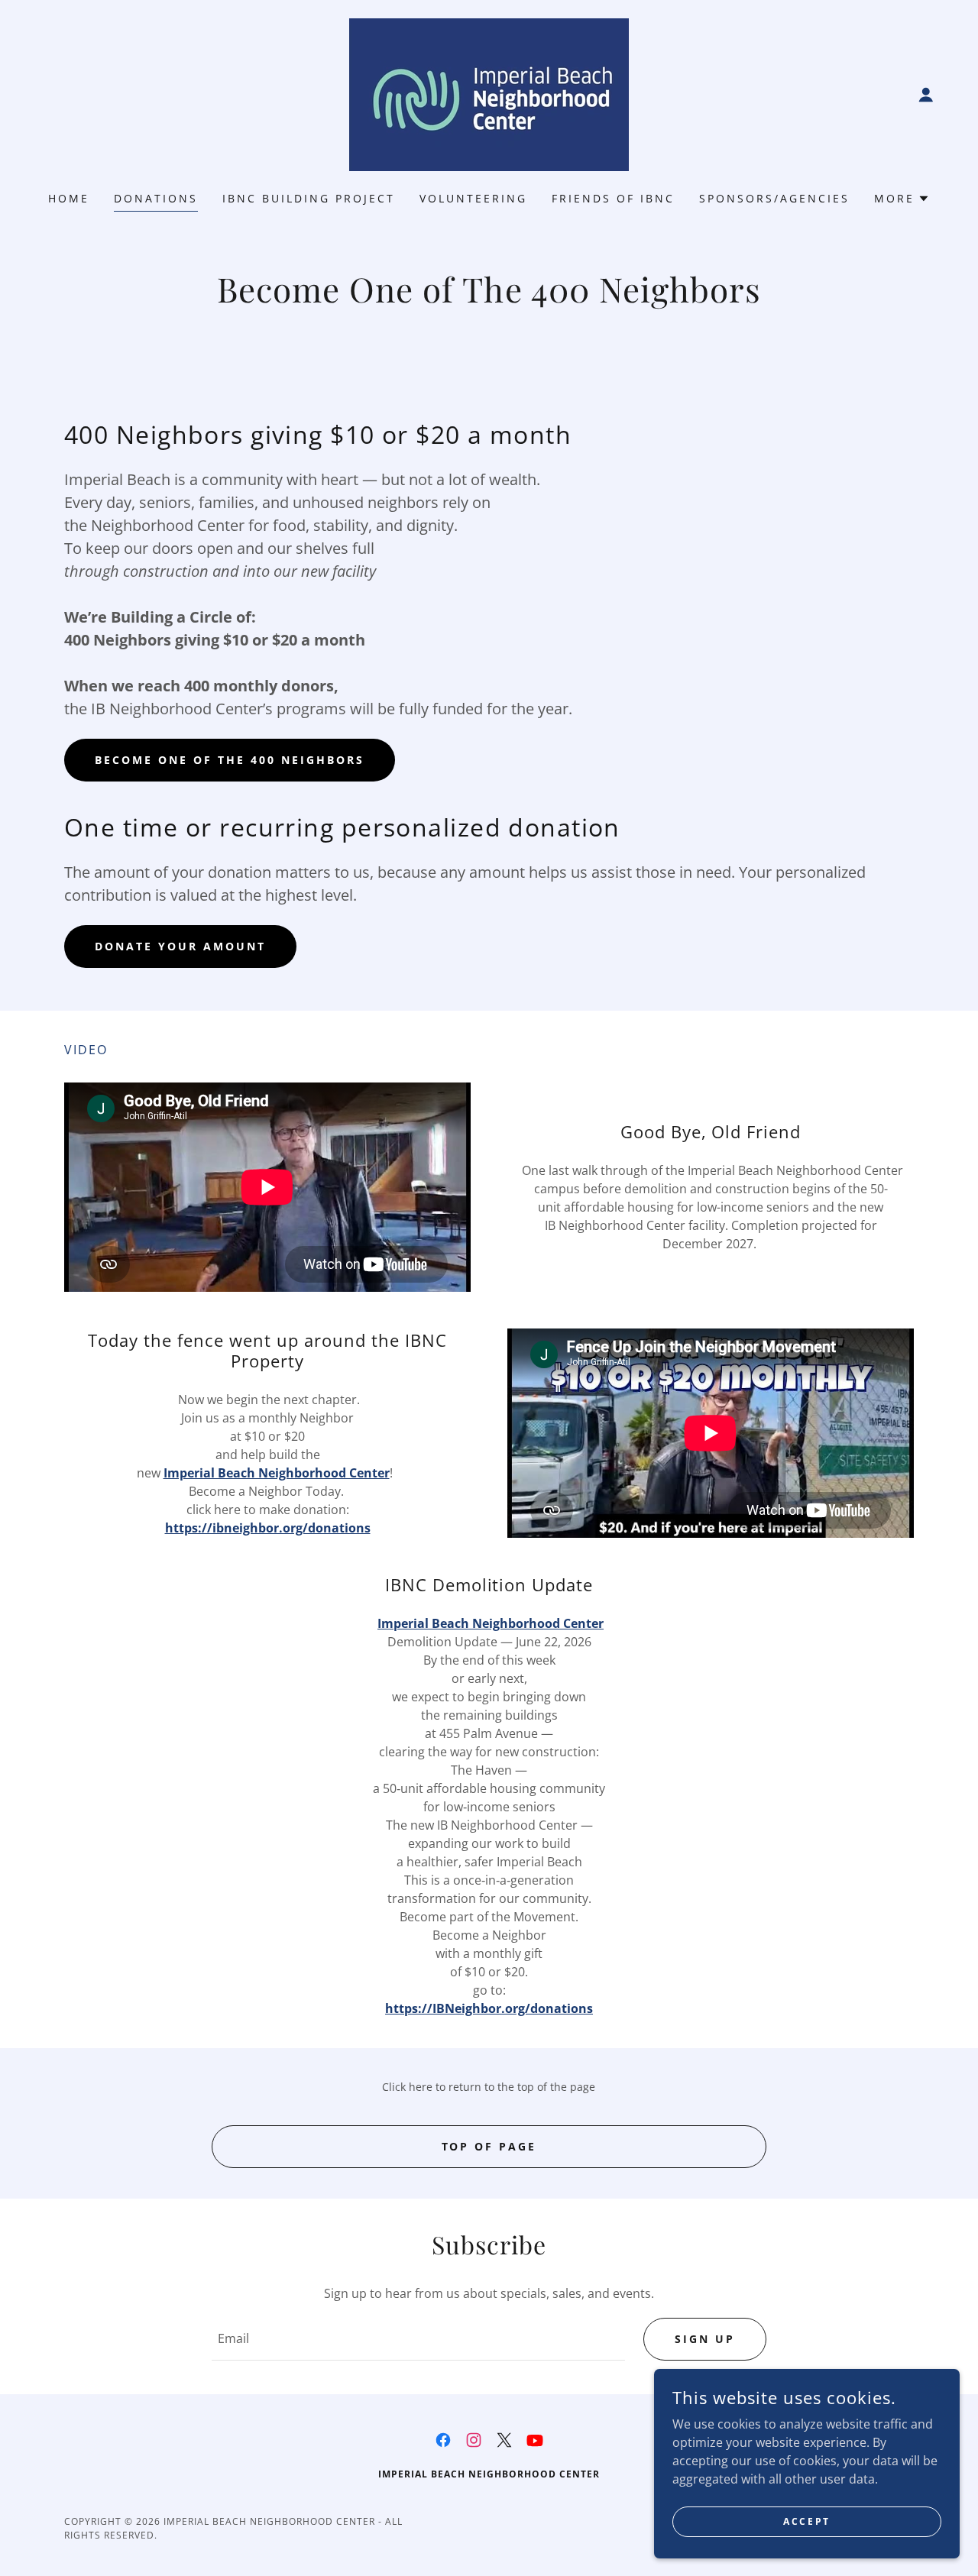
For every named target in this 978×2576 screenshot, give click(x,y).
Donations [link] (156, 198)
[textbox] (418, 2339)
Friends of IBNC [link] (613, 198)
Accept (806, 2521)
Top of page (489, 2146)
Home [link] (69, 198)
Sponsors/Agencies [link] (774, 198)
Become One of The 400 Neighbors (230, 760)
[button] (926, 95)
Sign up (705, 2339)
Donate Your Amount (180, 946)
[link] (489, 93)
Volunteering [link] (473, 198)
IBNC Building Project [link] (309, 198)
